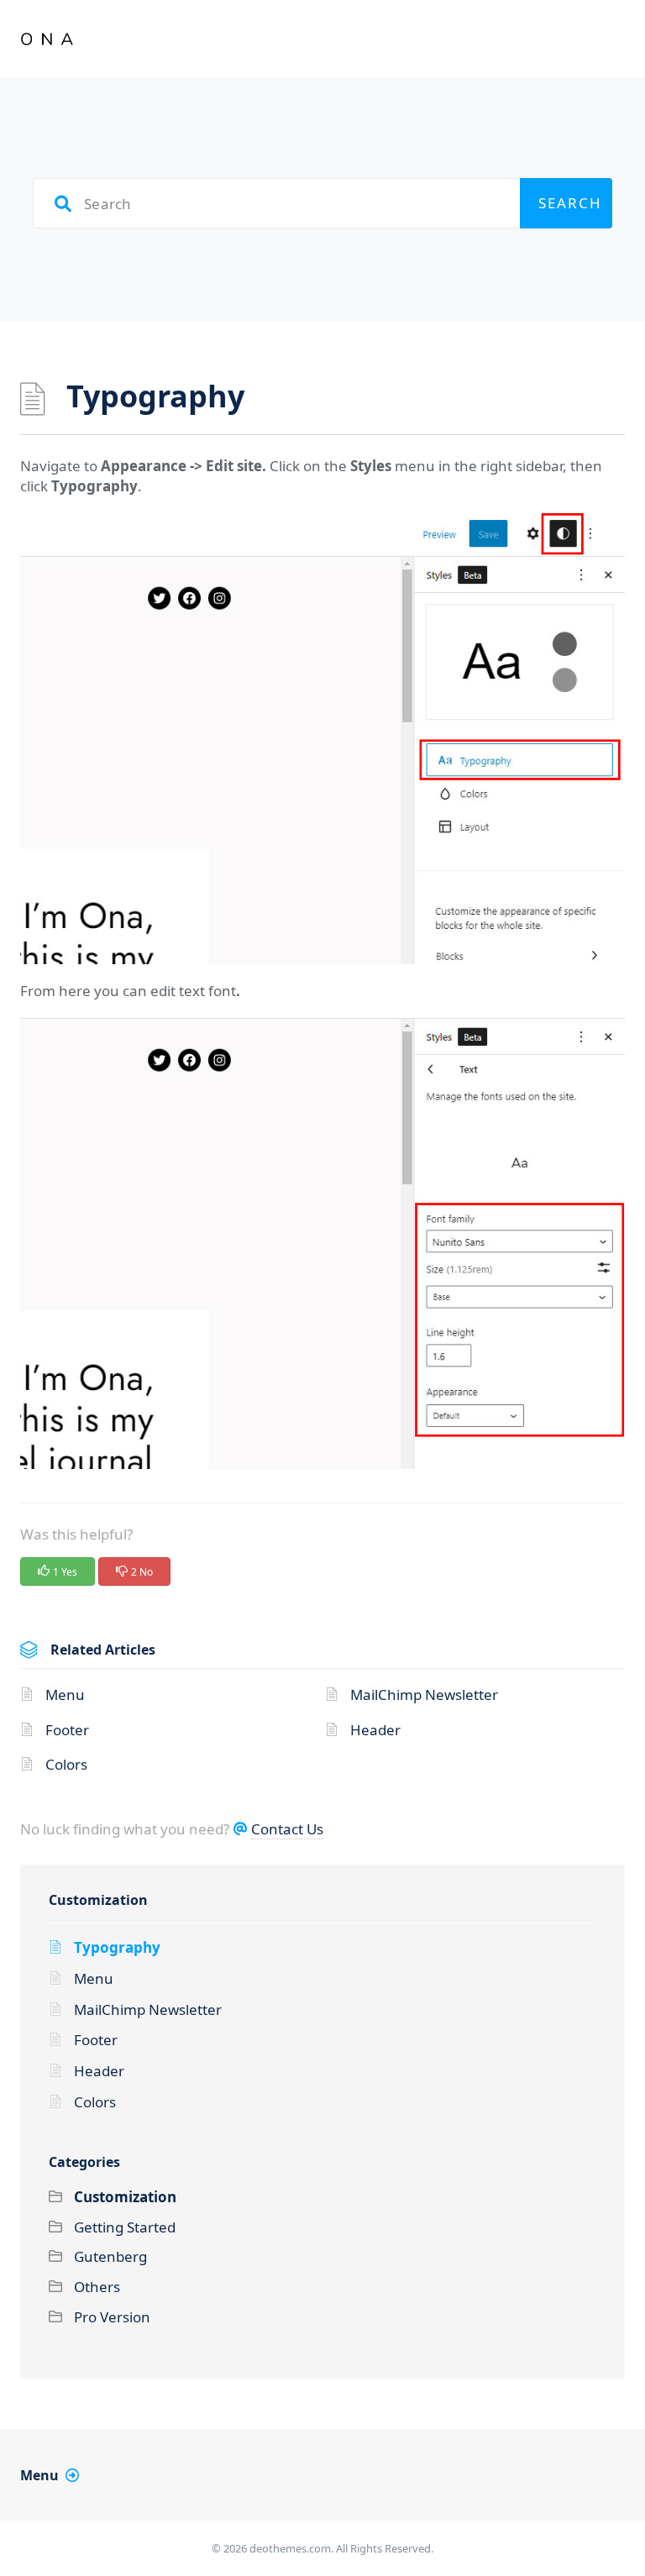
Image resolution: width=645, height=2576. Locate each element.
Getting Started (125, 2227)
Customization (98, 1900)
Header (375, 1730)
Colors (66, 1764)
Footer (67, 1730)
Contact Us (287, 1829)
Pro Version (112, 2317)
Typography (117, 1947)
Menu (65, 1695)
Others (97, 2287)
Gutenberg (110, 2256)
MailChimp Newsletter (424, 1695)
